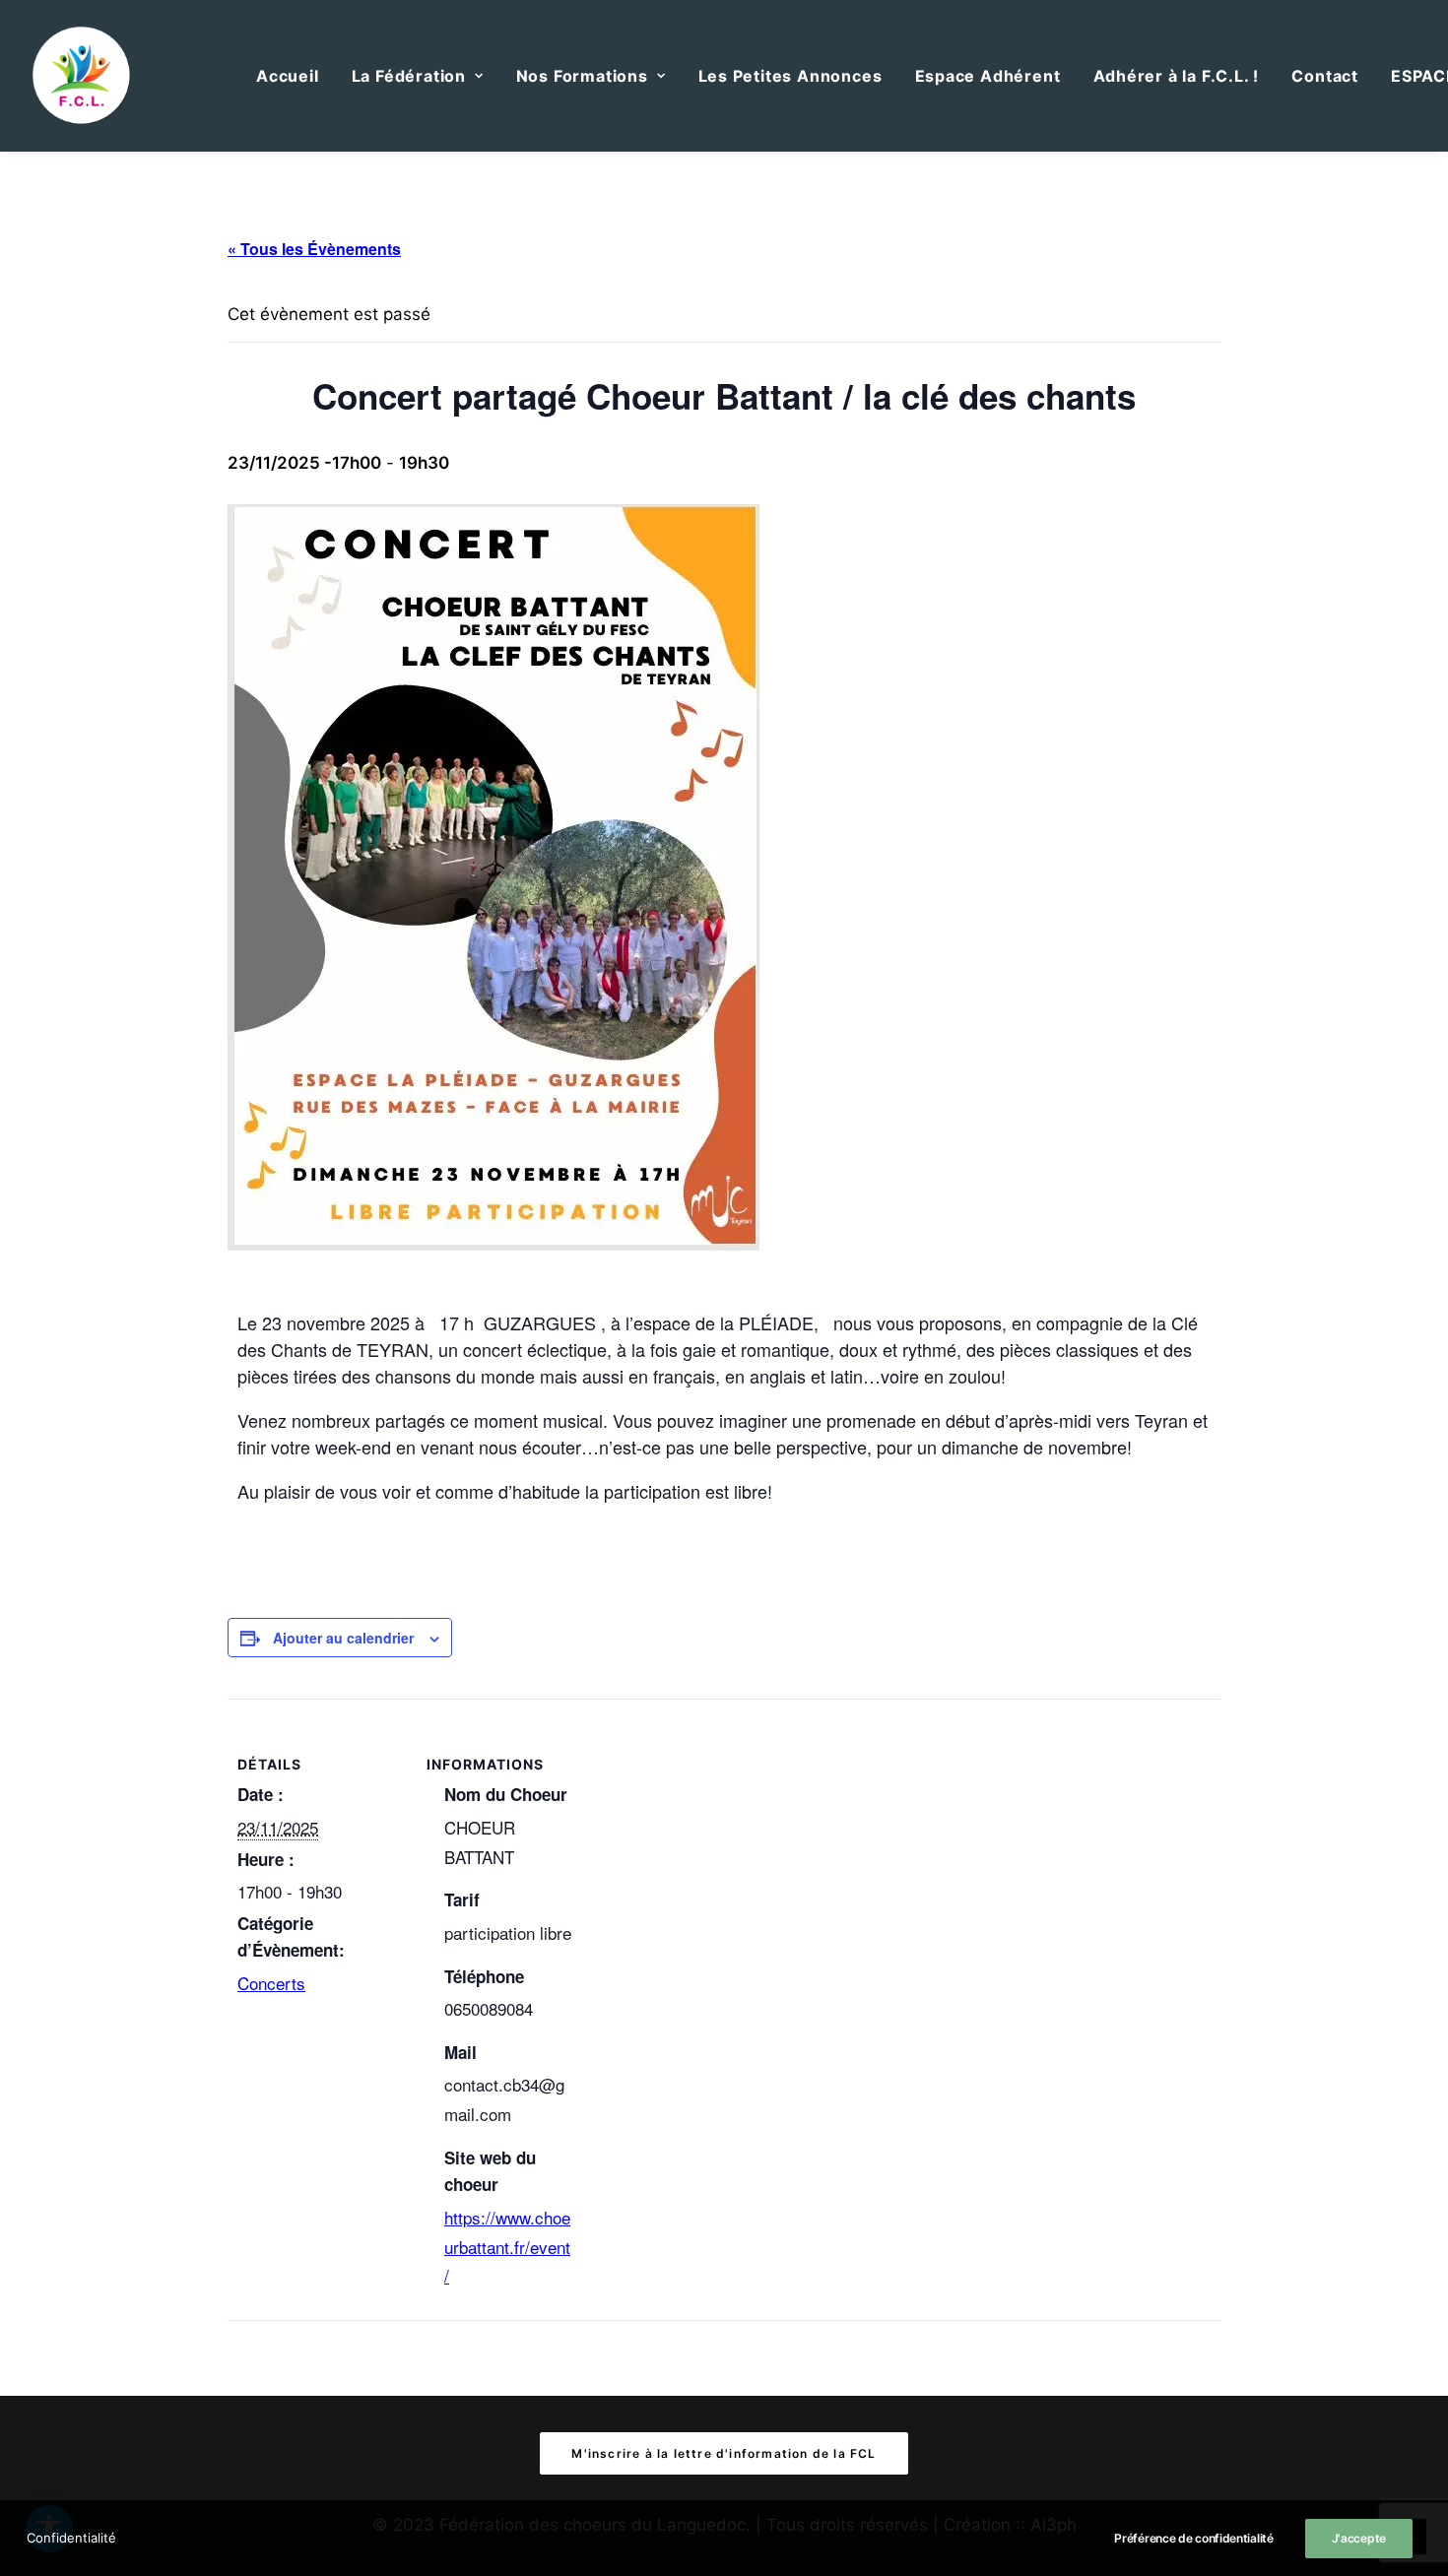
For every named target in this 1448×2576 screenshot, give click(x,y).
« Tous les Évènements (314, 249)
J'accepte (1359, 2538)
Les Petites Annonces (790, 76)
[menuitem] (288, 76)
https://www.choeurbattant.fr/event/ (507, 2247)
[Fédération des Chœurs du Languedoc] (82, 76)
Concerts (271, 1983)
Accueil (288, 76)
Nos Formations (582, 76)
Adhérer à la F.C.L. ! (1177, 76)
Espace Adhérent (988, 76)
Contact (1325, 76)
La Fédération (409, 76)
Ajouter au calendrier (343, 1638)
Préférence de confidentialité (1193, 2538)
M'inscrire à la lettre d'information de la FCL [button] (724, 2453)
